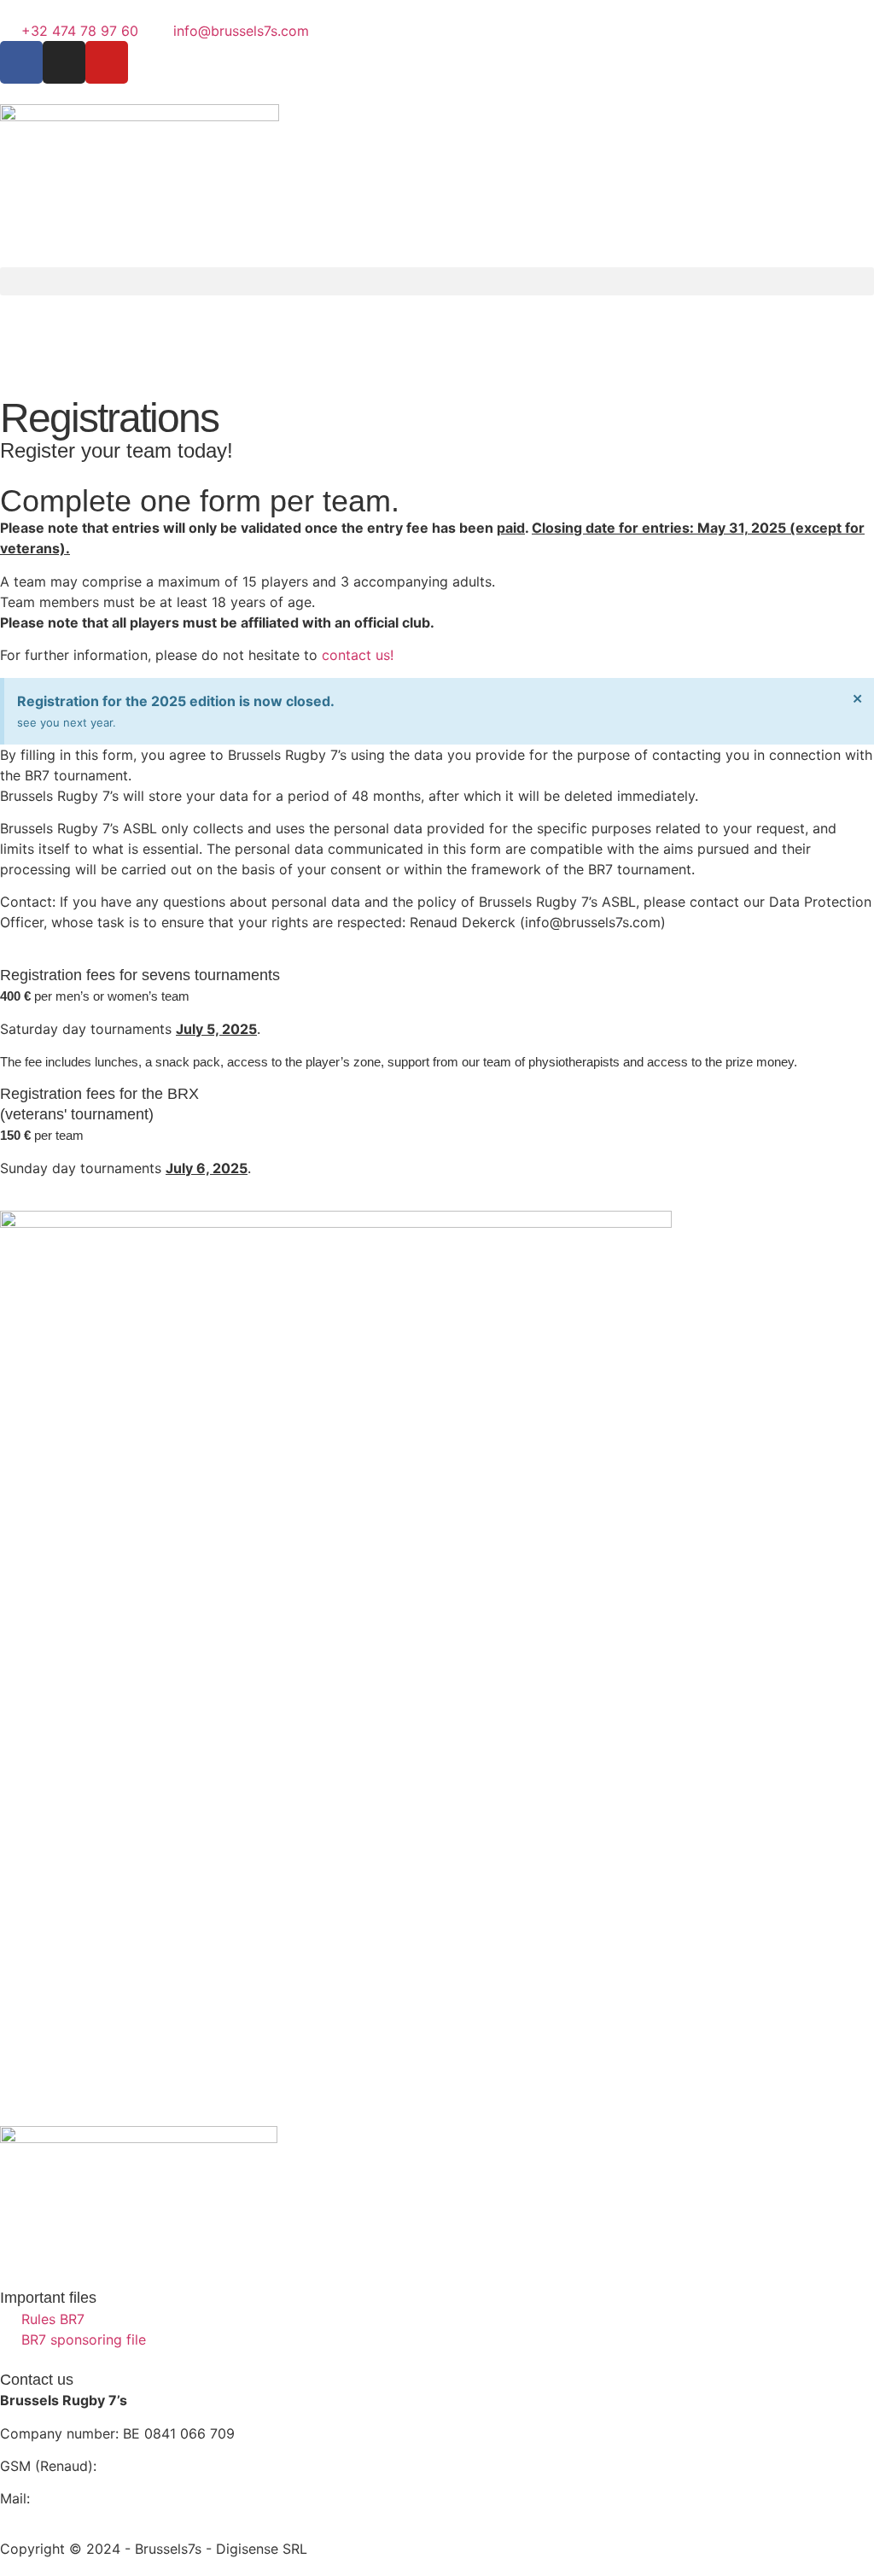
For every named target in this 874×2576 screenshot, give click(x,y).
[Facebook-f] (21, 62)
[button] (437, 281)
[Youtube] (107, 62)
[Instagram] (64, 62)
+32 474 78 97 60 (159, 2466)
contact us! (358, 655)
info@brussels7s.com (102, 2498)
